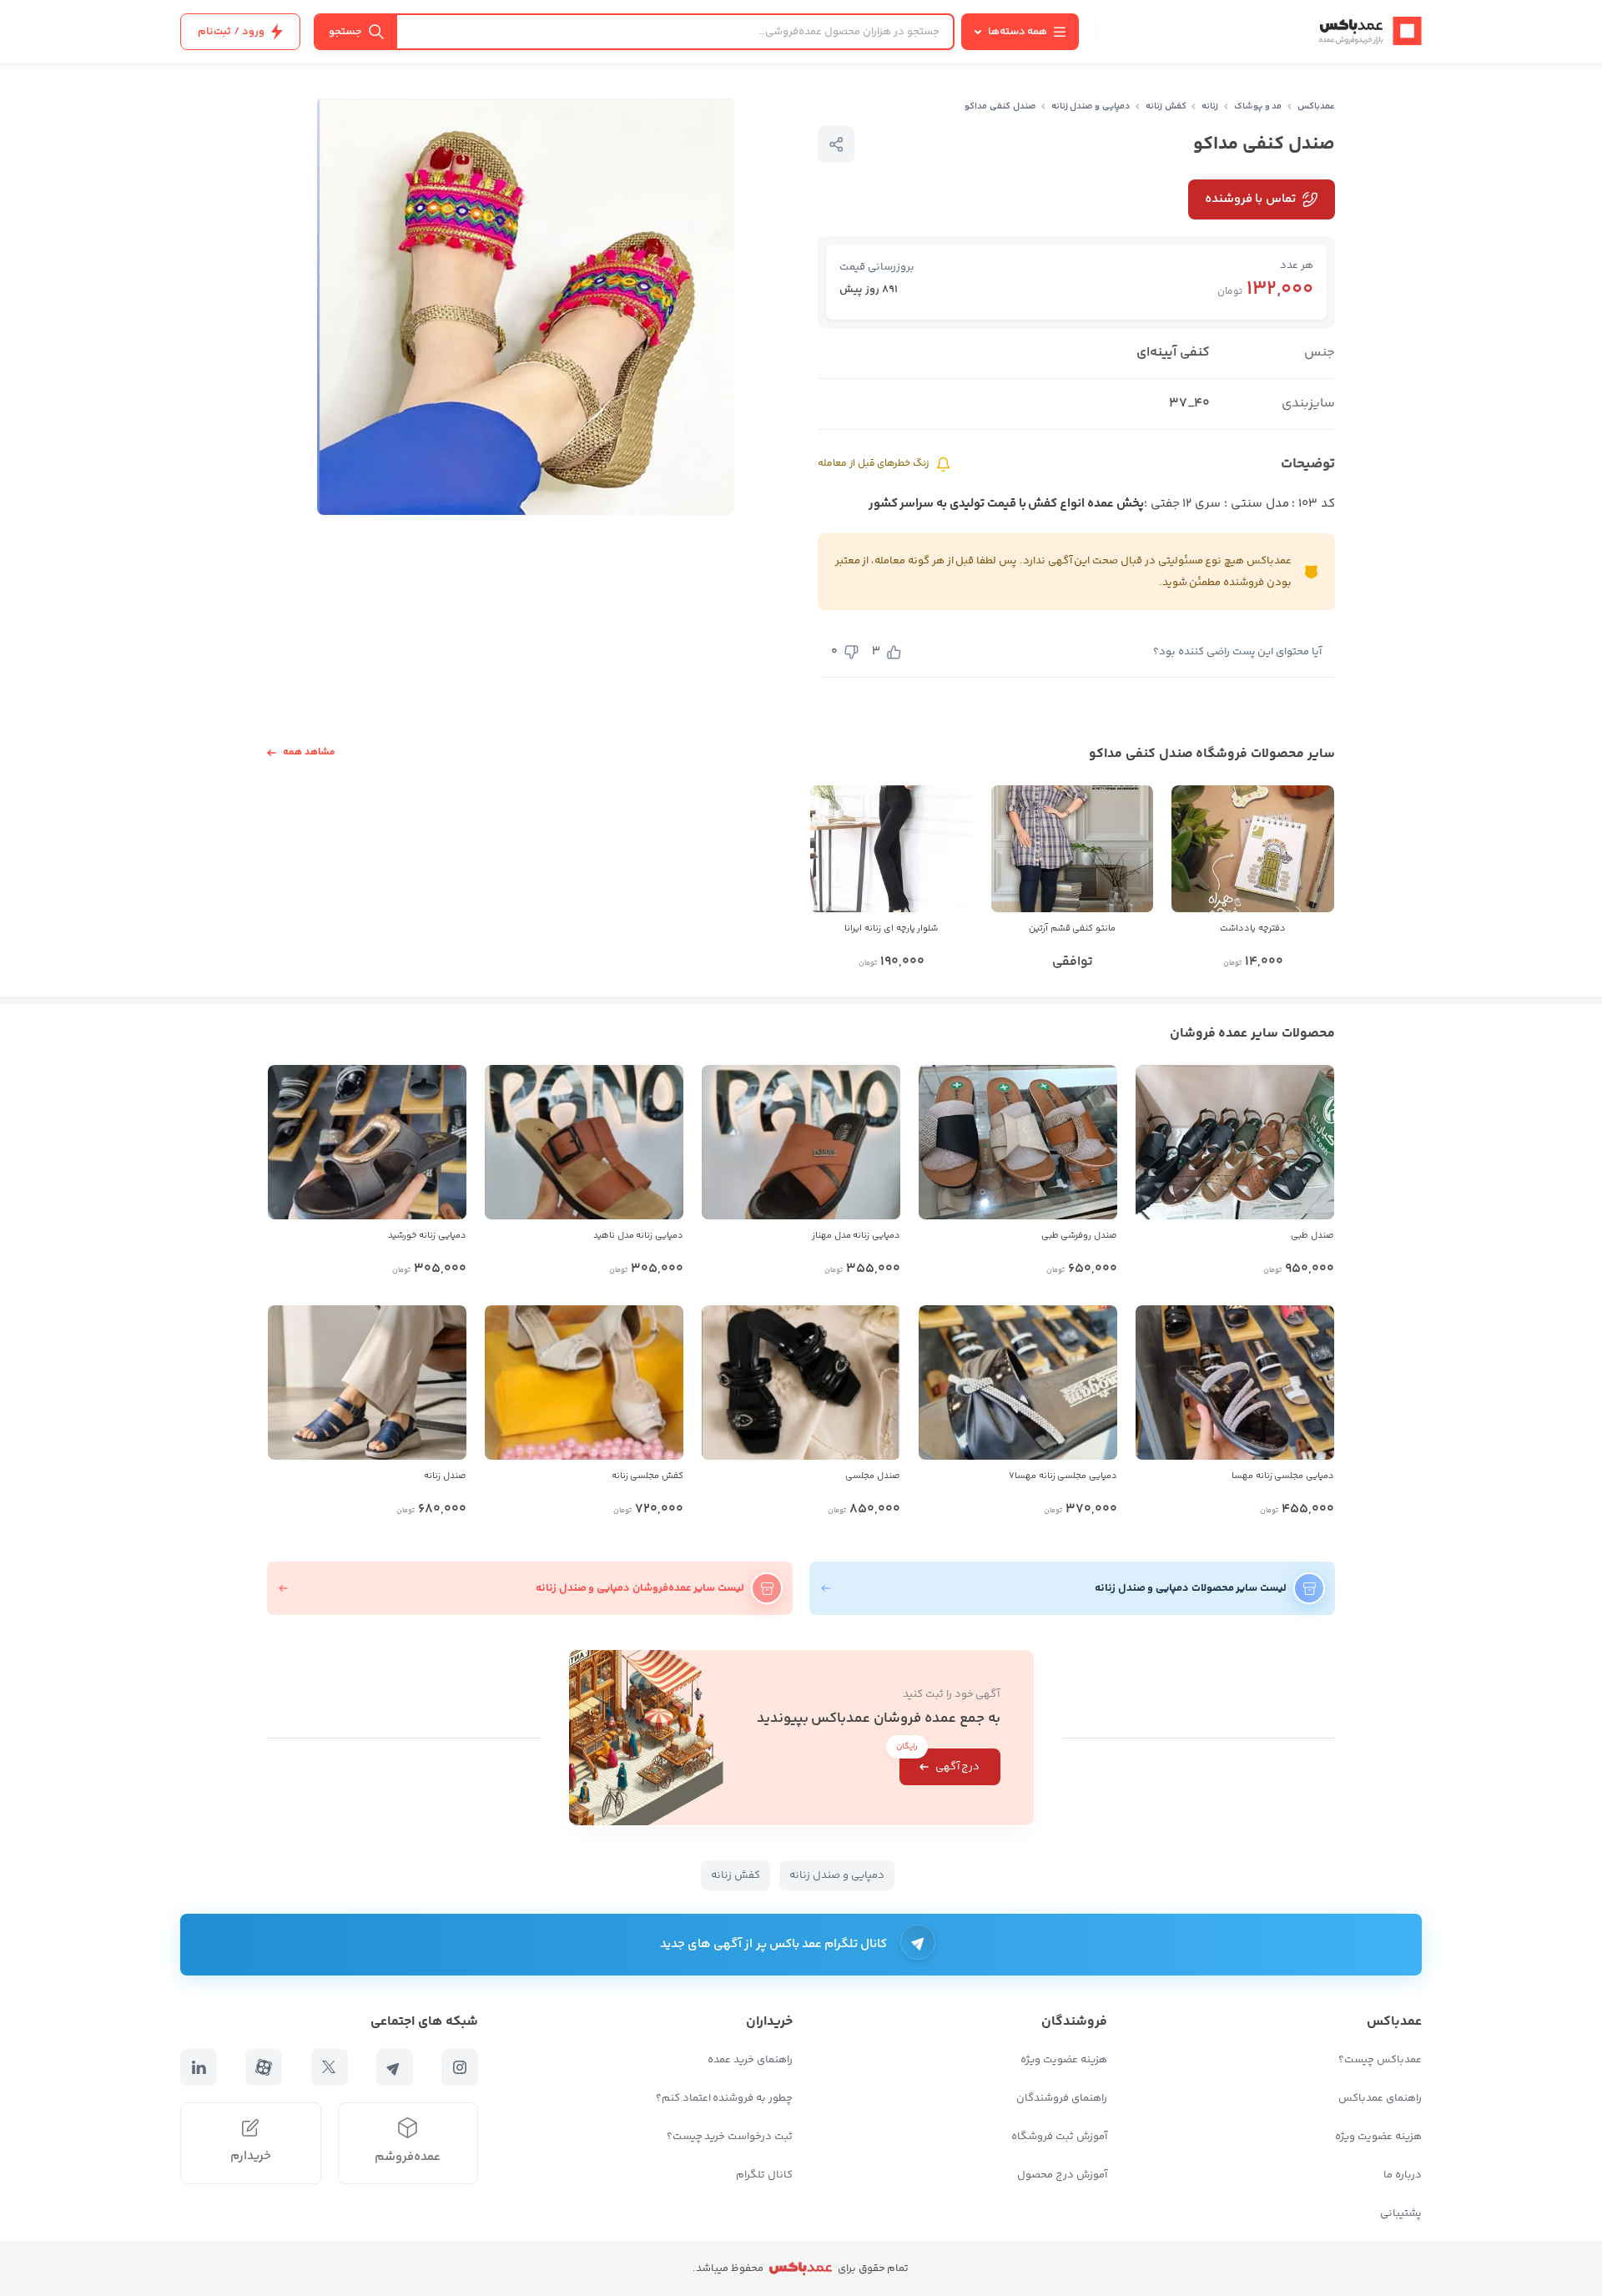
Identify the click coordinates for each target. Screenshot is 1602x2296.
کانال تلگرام (764, 2175)
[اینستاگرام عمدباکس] (460, 2067)
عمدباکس (1316, 106)
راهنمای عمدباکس (1380, 2098)
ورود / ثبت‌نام (231, 32)
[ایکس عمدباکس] (330, 2067)
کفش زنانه (1166, 106)
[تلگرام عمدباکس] (395, 2067)
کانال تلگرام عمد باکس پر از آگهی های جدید (774, 1944)
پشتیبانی (1401, 2213)
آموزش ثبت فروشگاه (1059, 2137)
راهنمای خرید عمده (750, 2060)
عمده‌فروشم (408, 2157)
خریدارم (251, 2156)
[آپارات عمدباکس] (264, 2067)
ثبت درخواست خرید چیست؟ (730, 2137)
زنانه (1210, 106)
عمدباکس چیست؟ (1380, 2060)
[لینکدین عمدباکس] (199, 2067)
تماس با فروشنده (1250, 199)
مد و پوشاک (1258, 106)
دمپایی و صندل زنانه (1091, 106)
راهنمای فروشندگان (1062, 2098)
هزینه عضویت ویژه (1378, 2137)
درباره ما (1403, 2175)
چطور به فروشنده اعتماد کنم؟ (724, 2098)
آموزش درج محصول (1062, 2175)
